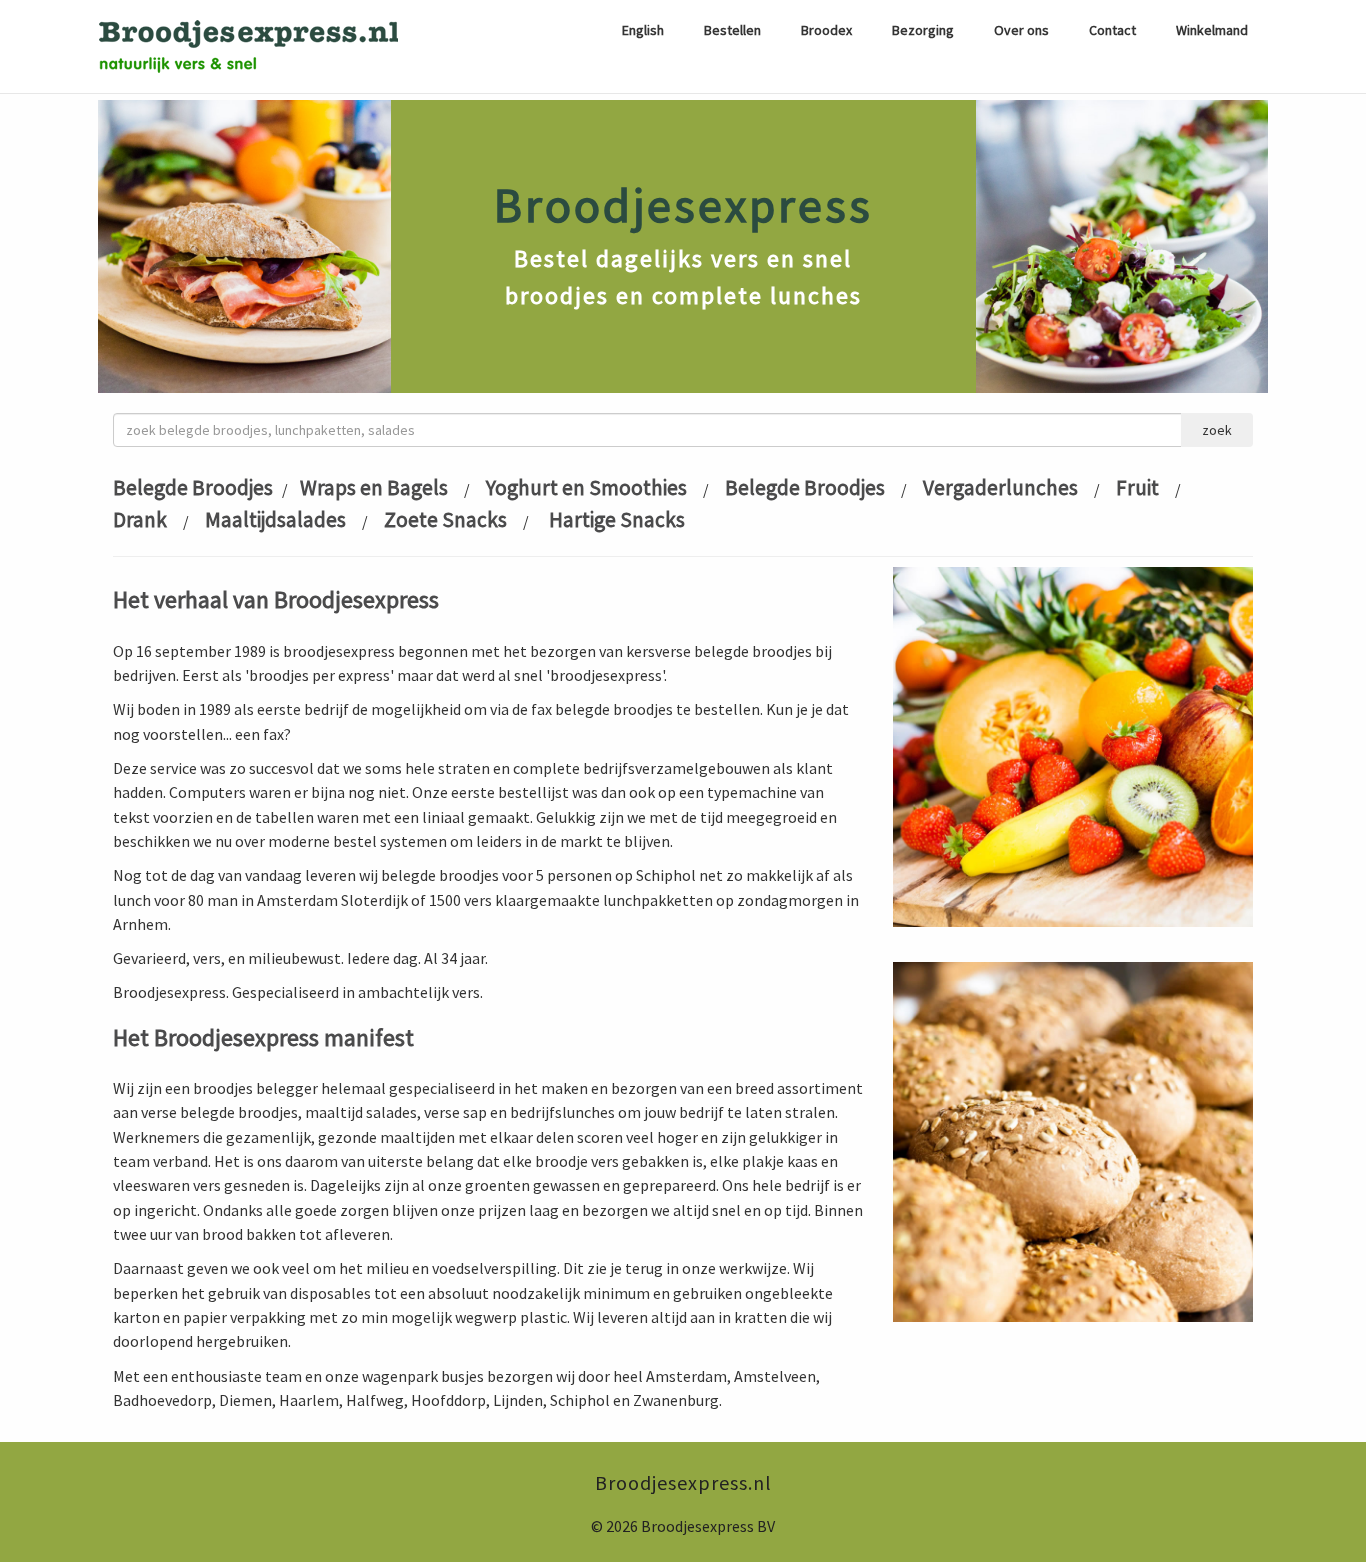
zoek (1217, 430)
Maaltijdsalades (275, 519)
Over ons (1021, 30)
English (643, 30)
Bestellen (732, 30)
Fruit (1137, 487)
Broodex (826, 30)
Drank (140, 519)
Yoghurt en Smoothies (586, 487)
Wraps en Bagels (374, 487)
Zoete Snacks (445, 519)
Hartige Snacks (615, 519)
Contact (1112, 30)
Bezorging (923, 30)
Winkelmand (1212, 30)
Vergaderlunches (1000, 487)
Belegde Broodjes (193, 487)
